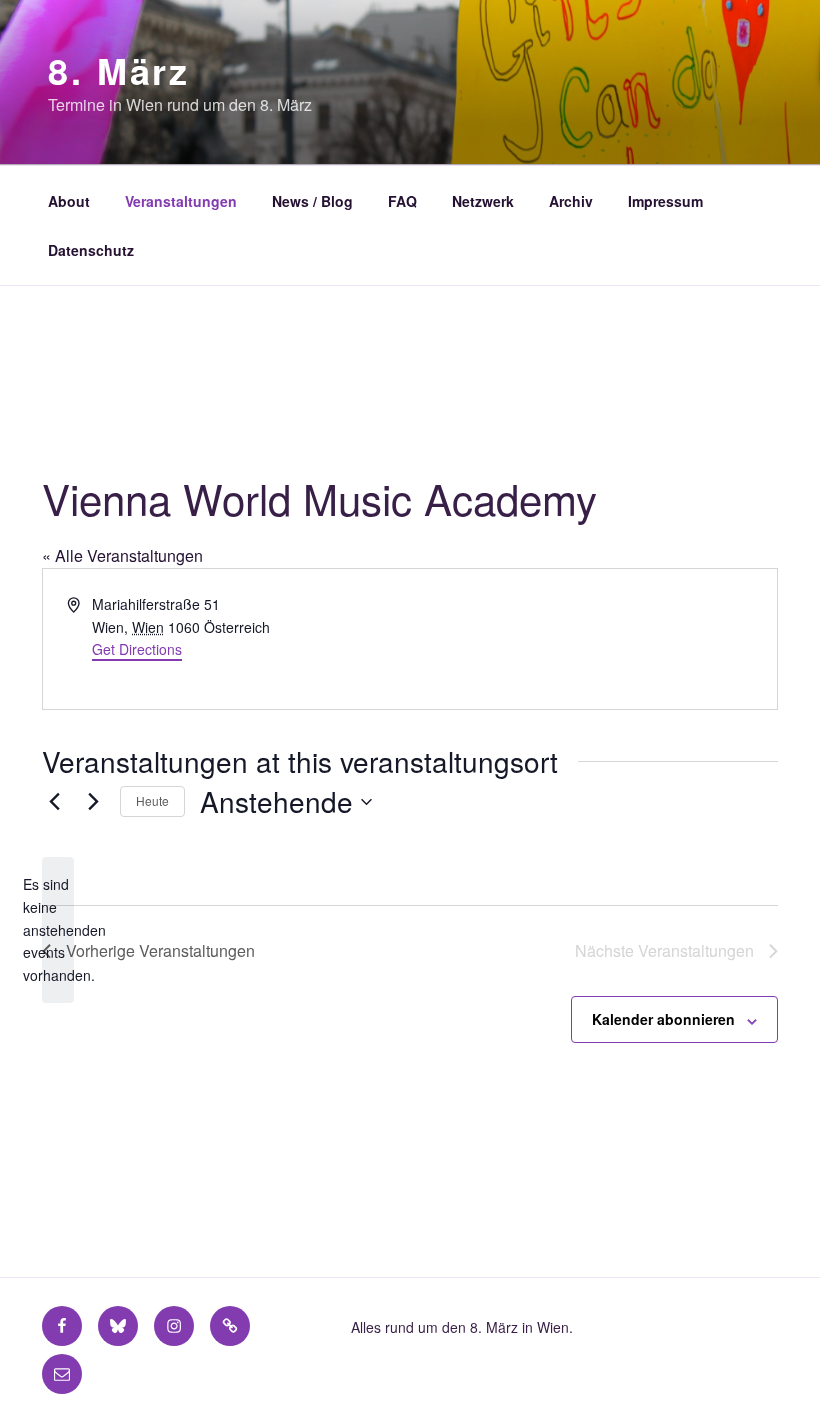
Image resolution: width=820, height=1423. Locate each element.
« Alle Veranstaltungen (122, 555)
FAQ (402, 201)
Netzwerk (483, 201)
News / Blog (312, 201)
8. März (119, 70)
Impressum (665, 201)
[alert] (58, 929)
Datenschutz (91, 250)
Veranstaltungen (181, 201)
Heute (152, 800)
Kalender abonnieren (663, 1019)
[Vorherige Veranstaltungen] (54, 802)
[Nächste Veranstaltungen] (93, 802)
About (69, 201)
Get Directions (137, 649)
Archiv (571, 201)
